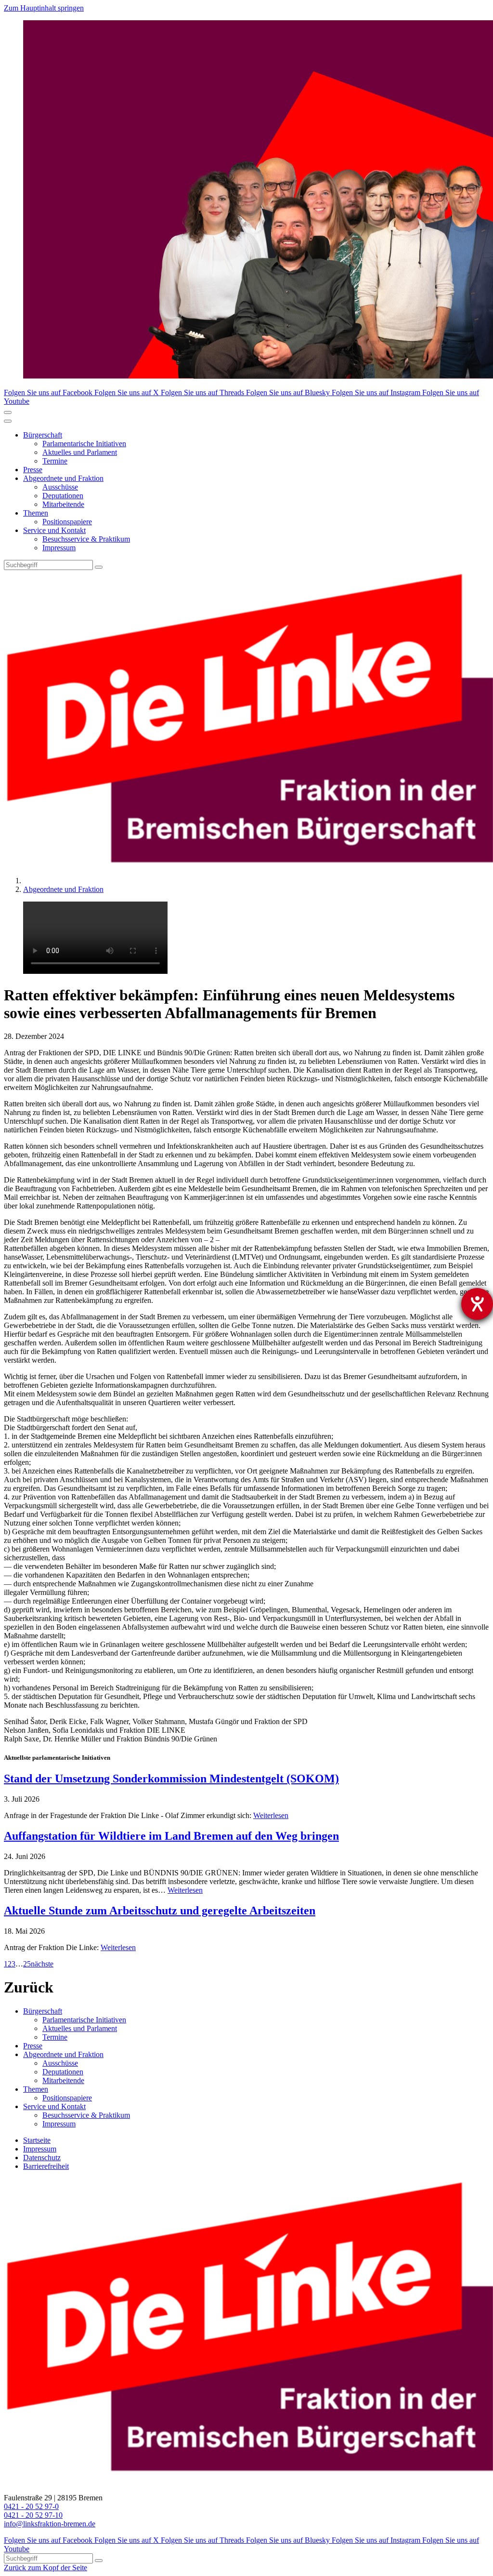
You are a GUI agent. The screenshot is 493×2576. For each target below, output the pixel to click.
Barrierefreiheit (46, 2166)
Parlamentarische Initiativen (84, 444)
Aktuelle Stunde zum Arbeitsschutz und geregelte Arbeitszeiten (160, 1911)
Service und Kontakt (54, 530)
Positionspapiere (67, 522)
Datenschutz (42, 2158)
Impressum (59, 548)
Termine (55, 461)
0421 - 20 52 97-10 (33, 2515)
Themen (36, 513)
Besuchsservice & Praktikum (86, 539)
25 (27, 1964)
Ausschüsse (60, 487)
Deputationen (63, 496)
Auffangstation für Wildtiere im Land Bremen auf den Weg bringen (171, 1836)
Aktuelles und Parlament (80, 452)
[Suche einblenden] (8, 412)
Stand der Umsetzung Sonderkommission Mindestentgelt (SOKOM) (171, 1779)
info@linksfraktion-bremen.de (50, 2524)
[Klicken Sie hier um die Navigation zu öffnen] (8, 421)
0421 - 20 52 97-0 (31, 2506)
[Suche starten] (99, 567)
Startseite (37, 2140)
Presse (33, 470)
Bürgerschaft (43, 435)
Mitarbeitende (63, 504)
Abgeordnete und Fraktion (63, 478)
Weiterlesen (271, 1815)
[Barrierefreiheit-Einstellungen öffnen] (477, 1304)
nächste (42, 1964)
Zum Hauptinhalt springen (44, 8)
